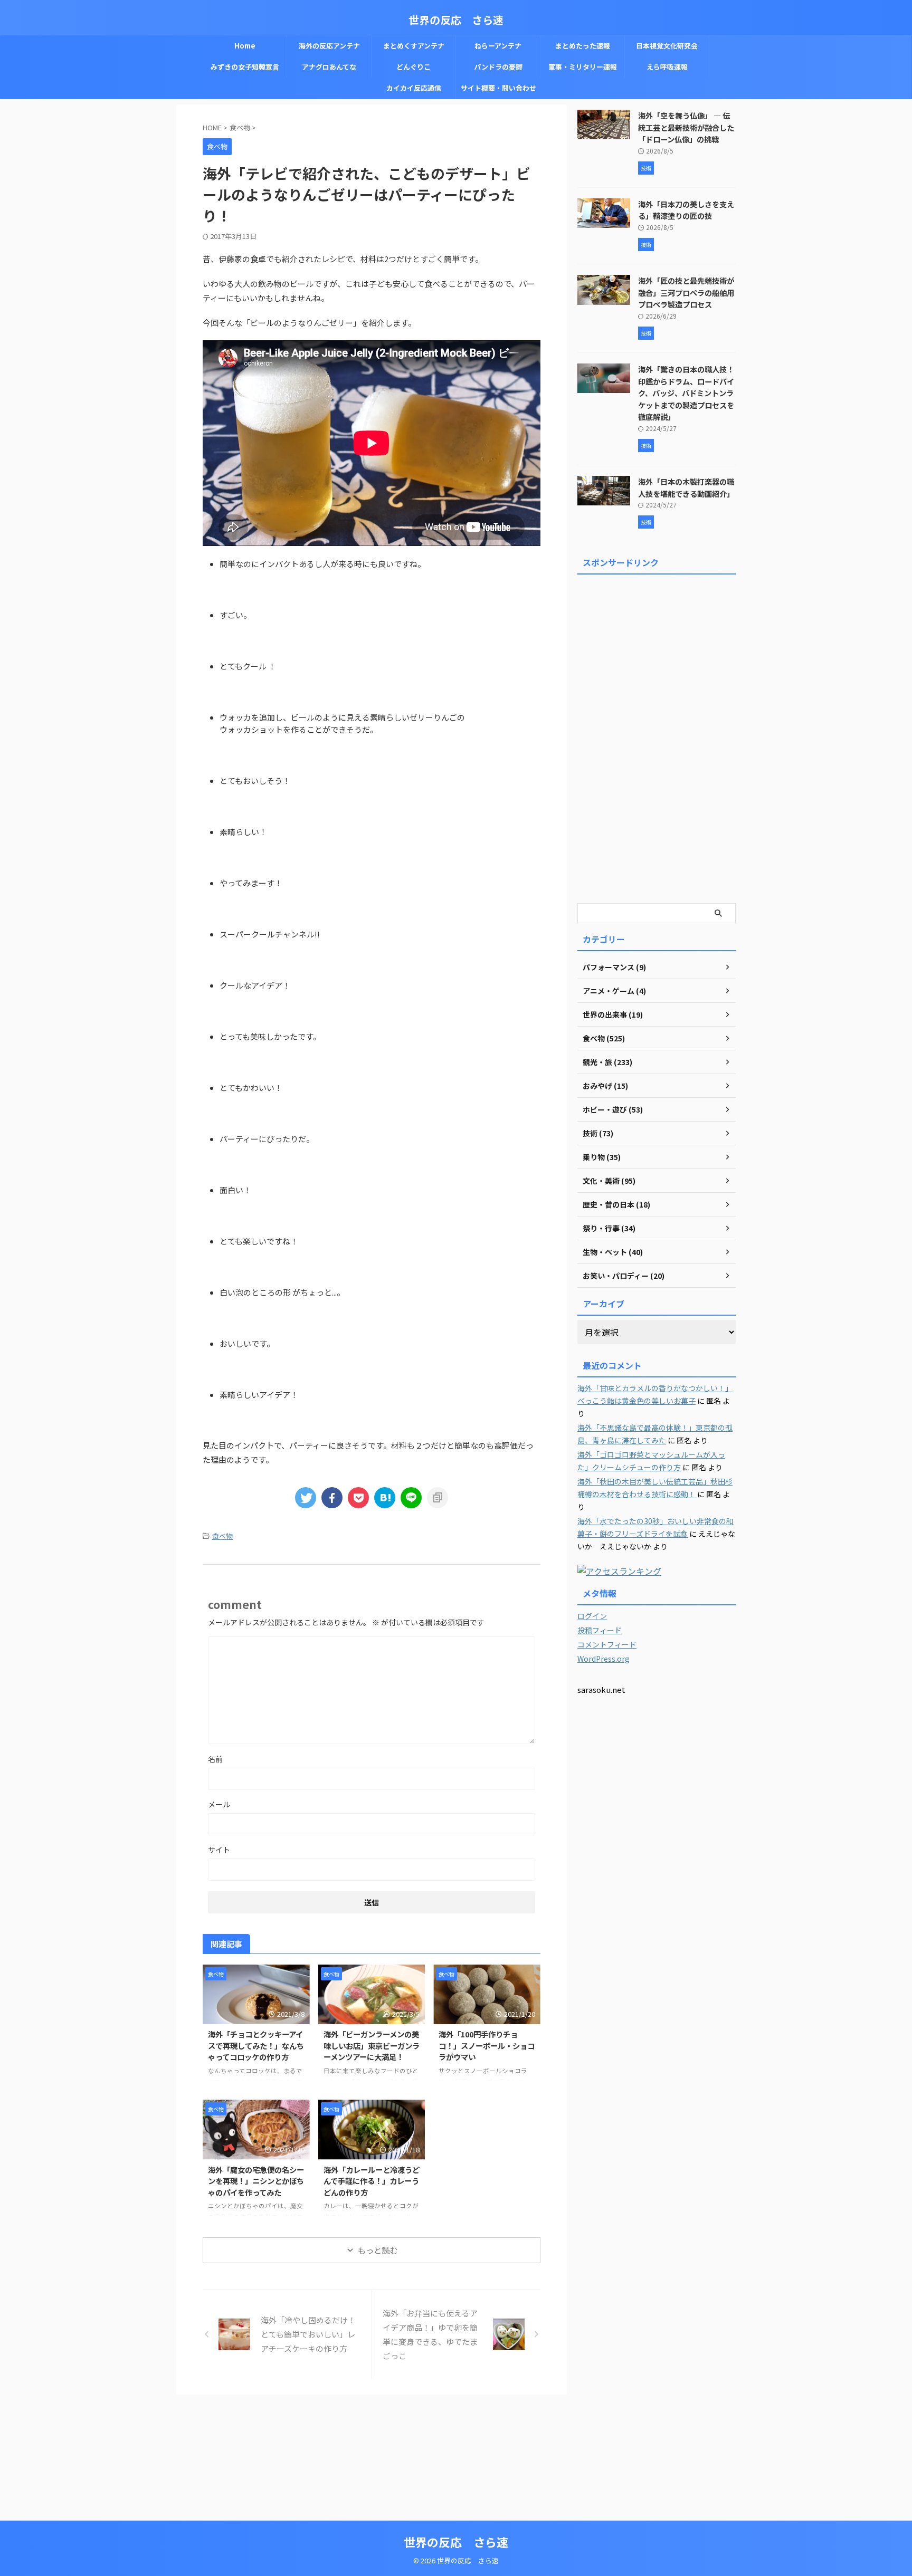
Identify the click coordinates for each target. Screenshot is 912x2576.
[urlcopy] (438, 1498)
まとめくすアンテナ (414, 46)
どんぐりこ (414, 67)
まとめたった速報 (583, 46)
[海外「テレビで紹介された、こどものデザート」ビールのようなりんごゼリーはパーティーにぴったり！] (385, 1498)
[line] (411, 1498)
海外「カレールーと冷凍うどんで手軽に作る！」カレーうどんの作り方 (372, 2181)
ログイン (592, 1616)
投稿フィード (600, 1630)
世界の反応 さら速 (456, 20)
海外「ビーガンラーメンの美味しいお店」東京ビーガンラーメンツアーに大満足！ (372, 2045)
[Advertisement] (657, 737)
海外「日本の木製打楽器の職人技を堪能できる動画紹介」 (686, 487)
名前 (215, 1759)
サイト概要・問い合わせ (498, 88)
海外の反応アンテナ (329, 46)
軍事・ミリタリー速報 (583, 67)
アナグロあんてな (329, 67)
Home (245, 46)
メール (219, 1804)
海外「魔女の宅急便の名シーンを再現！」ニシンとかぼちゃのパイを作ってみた (256, 2181)
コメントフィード (607, 1644)
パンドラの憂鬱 (498, 67)
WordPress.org (604, 1659)
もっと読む (378, 2250)
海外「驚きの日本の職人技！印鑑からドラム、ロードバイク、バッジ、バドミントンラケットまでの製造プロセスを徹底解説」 (686, 393)
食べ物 (222, 1536)
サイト (219, 1850)
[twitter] (306, 1498)
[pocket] (358, 1498)
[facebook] (332, 1498)
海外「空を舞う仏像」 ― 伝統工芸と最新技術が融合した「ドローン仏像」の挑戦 (686, 127)
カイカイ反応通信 (414, 88)
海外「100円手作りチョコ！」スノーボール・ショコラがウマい (487, 2045)
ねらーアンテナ (498, 46)
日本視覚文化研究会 (667, 46)
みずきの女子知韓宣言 (245, 67)
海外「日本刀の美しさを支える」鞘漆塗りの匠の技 (686, 210)
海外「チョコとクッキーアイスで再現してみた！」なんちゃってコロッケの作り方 (256, 2045)
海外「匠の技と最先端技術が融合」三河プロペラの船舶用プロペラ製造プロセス (686, 292)
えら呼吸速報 (667, 67)
